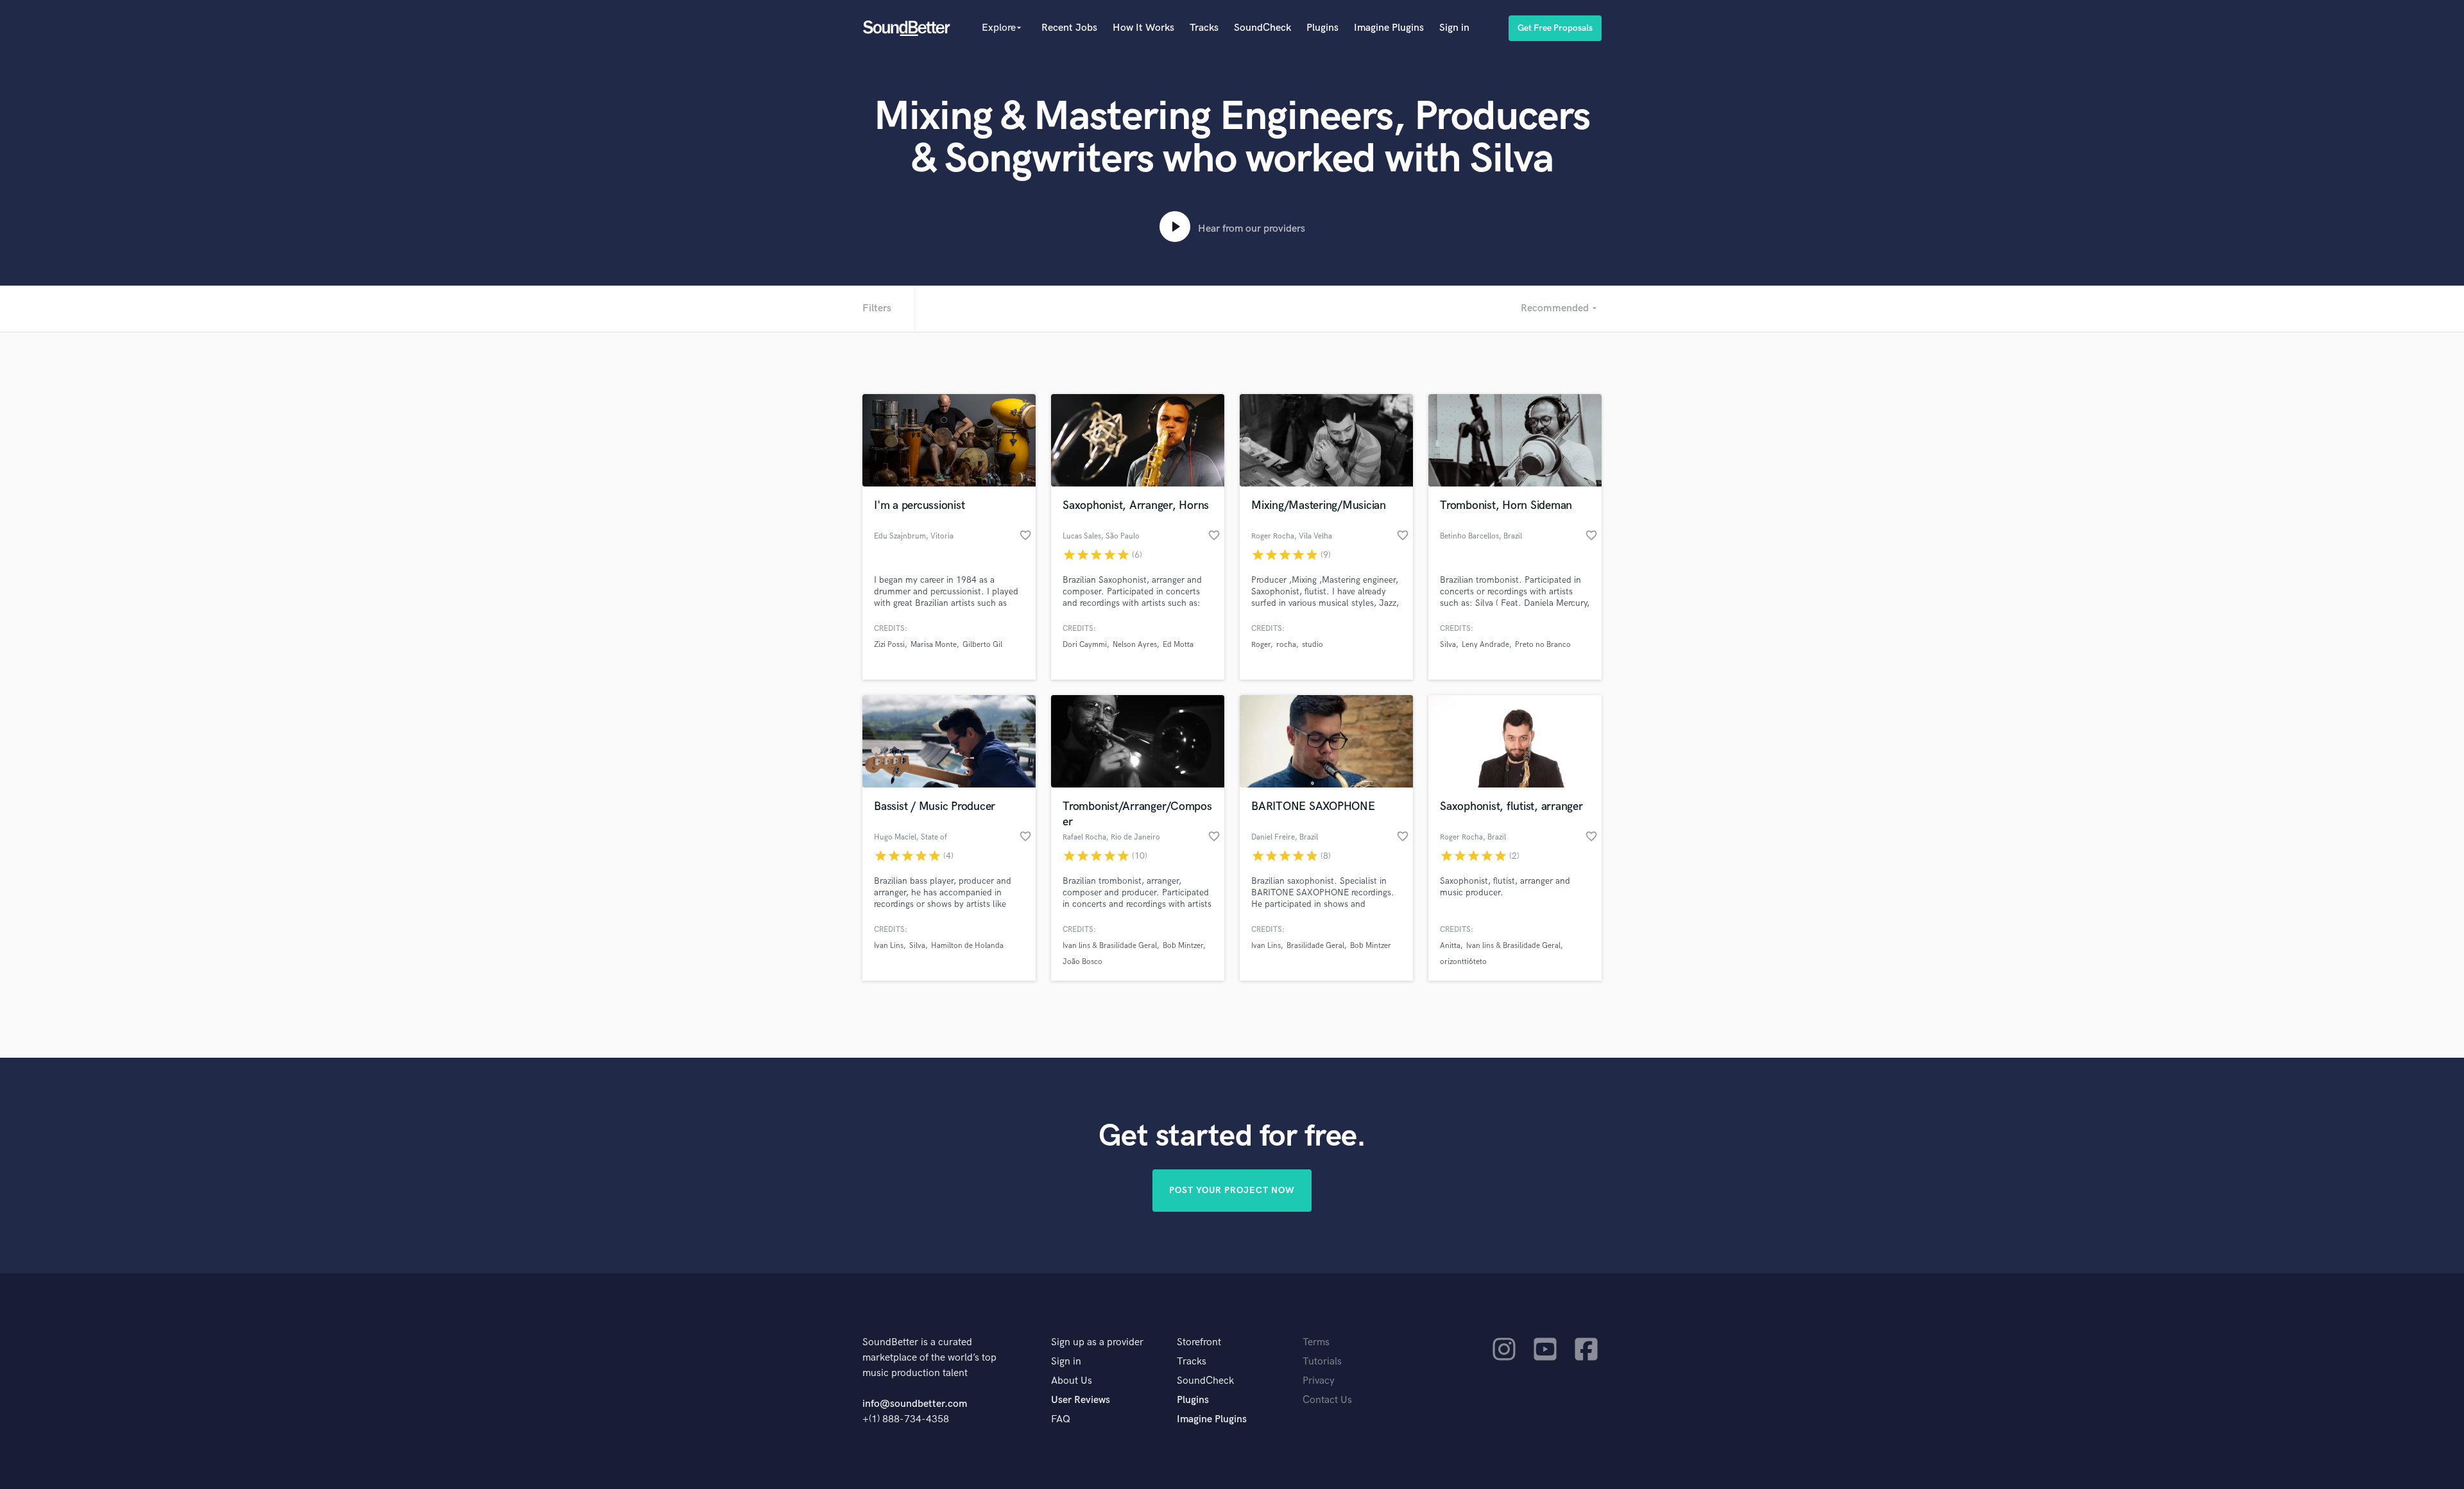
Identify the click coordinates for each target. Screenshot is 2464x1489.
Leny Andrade (1485, 645)
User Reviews (1081, 1400)
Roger (1261, 645)
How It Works (1143, 28)
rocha (1286, 645)
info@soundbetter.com (915, 1404)
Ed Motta (1178, 645)
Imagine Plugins (1389, 28)
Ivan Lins (889, 946)
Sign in (1454, 28)
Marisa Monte (934, 645)
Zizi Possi (889, 645)
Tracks (1204, 28)
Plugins (1322, 28)
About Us (1072, 1381)
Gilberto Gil (982, 645)
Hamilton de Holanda (967, 946)
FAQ (1061, 1419)
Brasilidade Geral (1315, 946)
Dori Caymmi (1085, 645)
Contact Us (1327, 1400)
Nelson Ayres (1135, 645)
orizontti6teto (1463, 962)
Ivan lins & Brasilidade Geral (1110, 946)
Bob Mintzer (1183, 946)
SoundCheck (1262, 28)
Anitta (1450, 946)
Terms (1316, 1342)
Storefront (1199, 1342)
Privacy (1319, 1381)
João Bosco (1082, 962)
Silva (1448, 645)
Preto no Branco (1543, 645)
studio (1313, 645)
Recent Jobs (1069, 28)
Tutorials (1322, 1362)
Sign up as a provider (1097, 1342)
